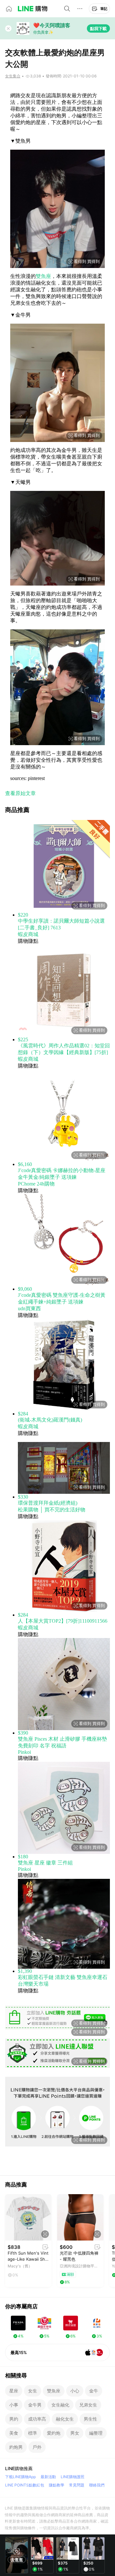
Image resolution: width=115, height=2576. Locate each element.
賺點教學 (57, 2485)
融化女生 (65, 2419)
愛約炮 (54, 2433)
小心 (75, 2391)
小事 (14, 2405)
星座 (14, 2391)
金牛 (94, 2391)
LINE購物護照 (73, 2477)
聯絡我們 (97, 2485)
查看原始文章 (20, 793)
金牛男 (35, 2405)
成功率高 (37, 2419)
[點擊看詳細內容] (28, 2217)
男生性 (90, 2419)
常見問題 (77, 2485)
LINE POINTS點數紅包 (25, 2485)
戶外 (37, 2447)
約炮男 (16, 2447)
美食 (14, 2433)
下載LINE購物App (20, 2477)
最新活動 (48, 2477)
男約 (14, 2419)
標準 (33, 2433)
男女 (75, 2433)
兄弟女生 (88, 2405)
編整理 (96, 2433)
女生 (33, 2391)
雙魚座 (43, 276)
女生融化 (60, 2405)
